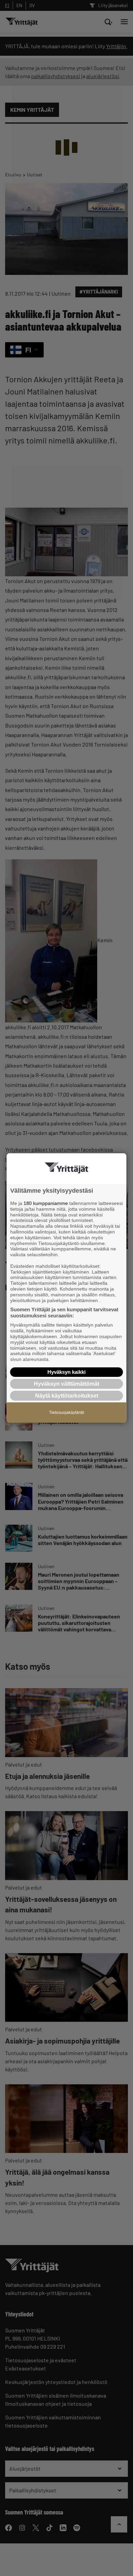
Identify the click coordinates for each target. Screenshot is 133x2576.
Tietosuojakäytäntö (67, 1413)
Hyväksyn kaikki (66, 1372)
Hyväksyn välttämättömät (66, 1384)
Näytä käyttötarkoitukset (67, 1396)
